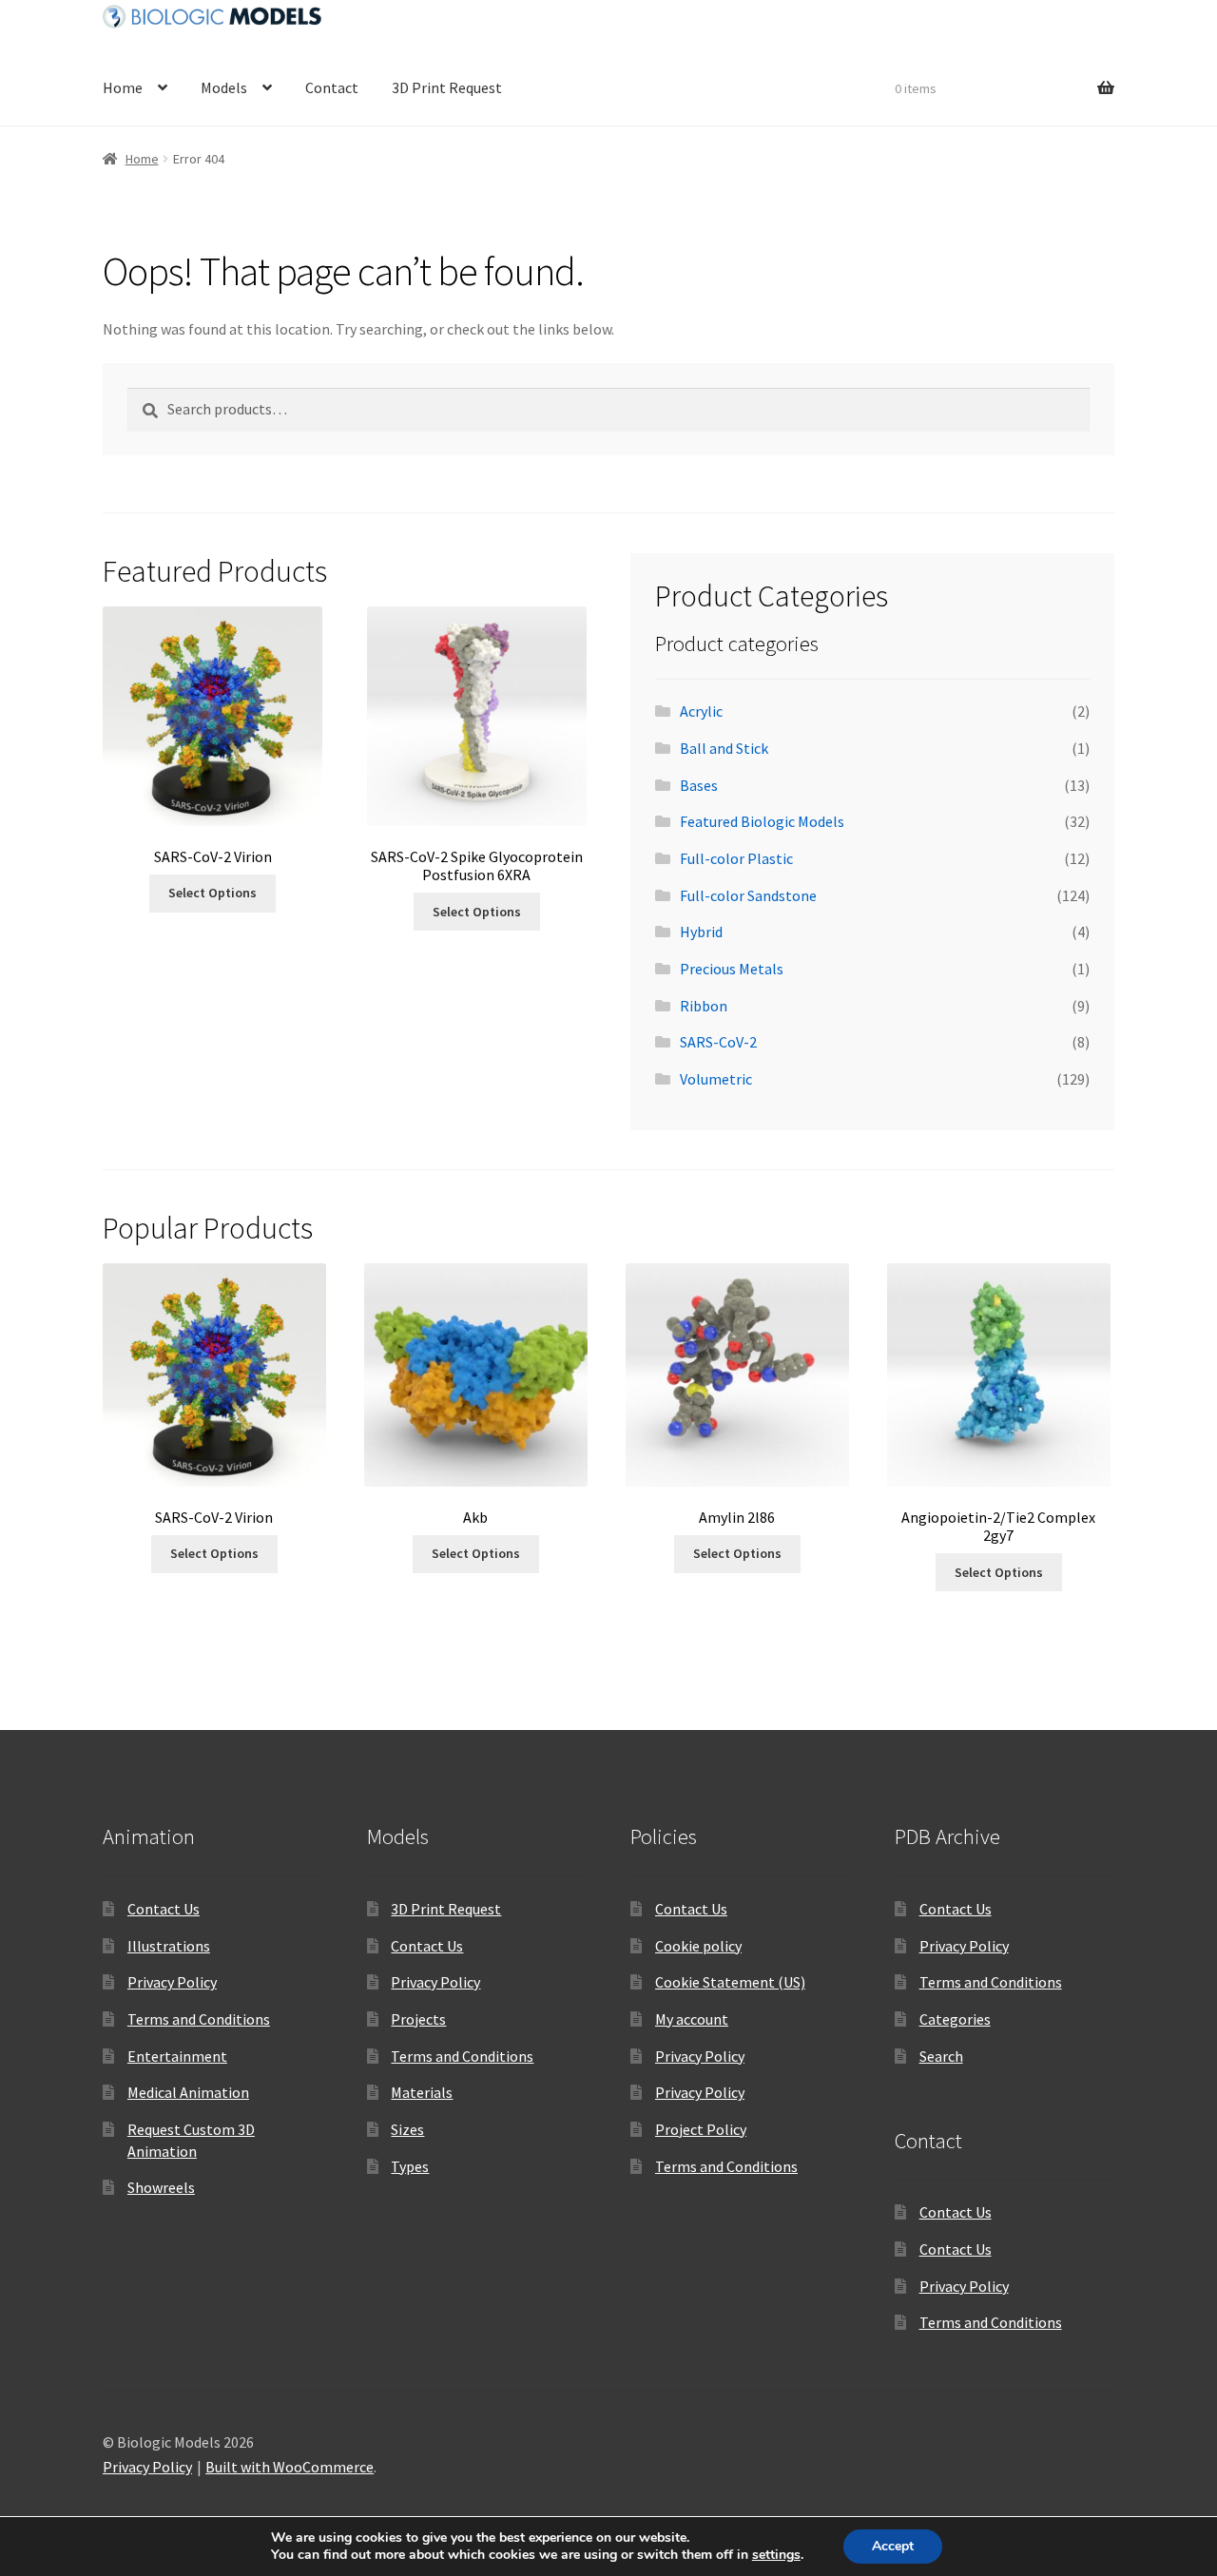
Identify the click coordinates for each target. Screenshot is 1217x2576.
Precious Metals (732, 969)
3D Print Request (447, 87)
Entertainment (177, 2056)
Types (410, 2166)
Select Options (212, 893)
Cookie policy (698, 1946)
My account (692, 2019)
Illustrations (169, 1946)
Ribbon (704, 1006)
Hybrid (701, 932)
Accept (893, 2546)
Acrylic (701, 711)
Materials (422, 2092)
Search (941, 2056)
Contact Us (164, 1909)
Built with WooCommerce (290, 2467)
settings (776, 2555)
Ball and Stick (724, 748)
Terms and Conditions (199, 2019)
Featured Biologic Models (762, 821)
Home (123, 87)
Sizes (407, 2129)
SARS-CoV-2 (718, 1042)
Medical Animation (188, 2092)
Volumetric (716, 1079)
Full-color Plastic (736, 858)
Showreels (161, 2187)
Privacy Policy (172, 1982)
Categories (955, 2019)
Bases (699, 785)
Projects (418, 2019)
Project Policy (701, 2129)
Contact (332, 87)
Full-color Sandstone (748, 895)
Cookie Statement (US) (730, 1982)
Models (224, 87)
